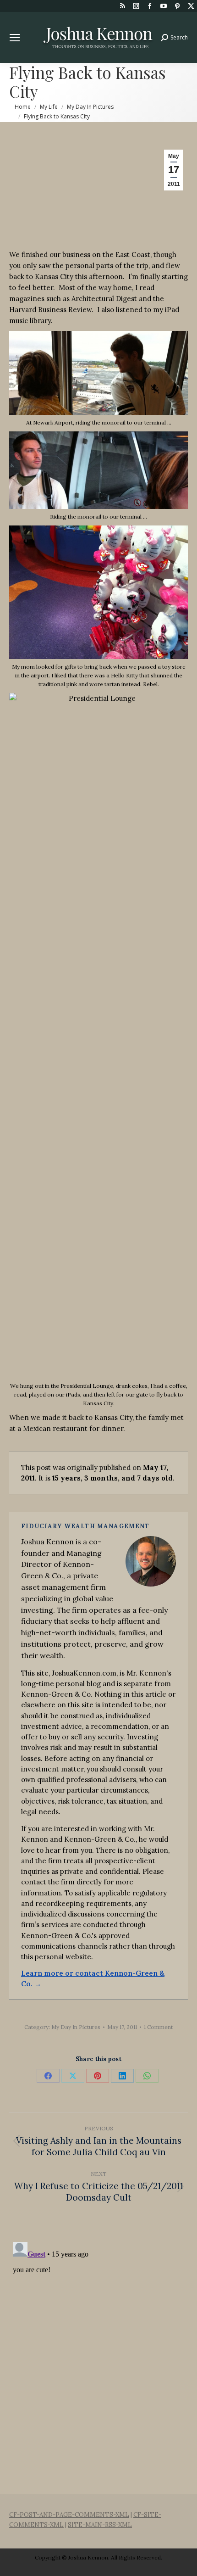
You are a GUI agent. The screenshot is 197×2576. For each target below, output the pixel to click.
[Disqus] (98, 2353)
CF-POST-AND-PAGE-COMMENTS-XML (69, 2515)
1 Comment (158, 2027)
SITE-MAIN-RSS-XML (100, 2525)
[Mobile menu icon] (15, 38)
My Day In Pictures (76, 2027)
